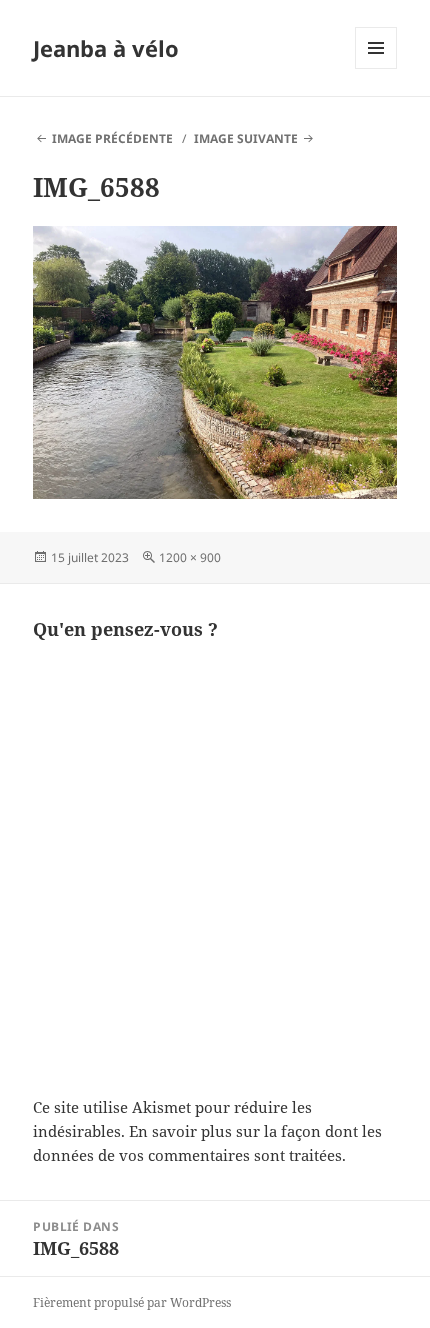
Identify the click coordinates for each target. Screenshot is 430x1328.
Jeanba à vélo (106, 48)
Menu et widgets (376, 68)
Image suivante (246, 138)
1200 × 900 (190, 557)
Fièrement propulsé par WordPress (132, 1302)
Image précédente (112, 138)
